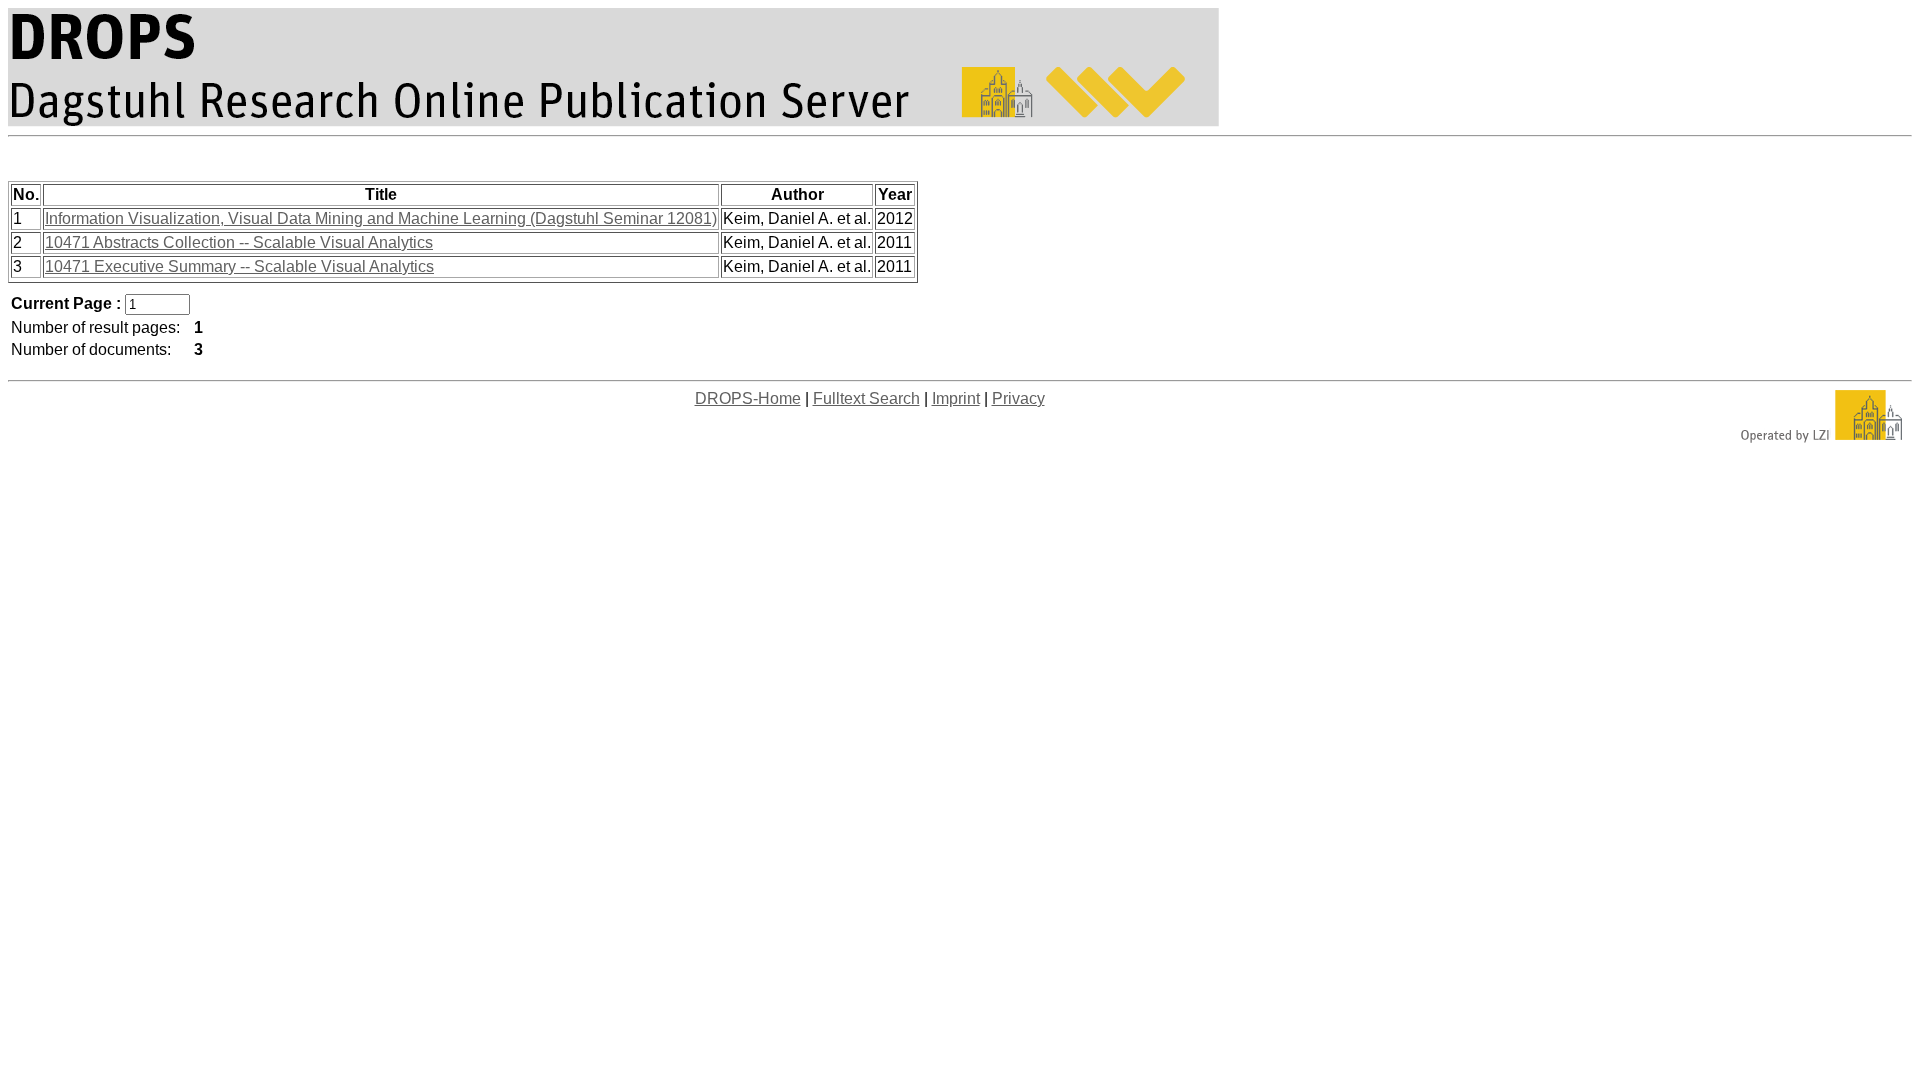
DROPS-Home (748, 398)
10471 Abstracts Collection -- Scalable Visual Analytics (239, 242)
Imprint (956, 398)
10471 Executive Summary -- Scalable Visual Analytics (239, 266)
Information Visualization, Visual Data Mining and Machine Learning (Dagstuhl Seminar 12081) (381, 218)
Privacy (1018, 398)
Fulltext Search (866, 398)
